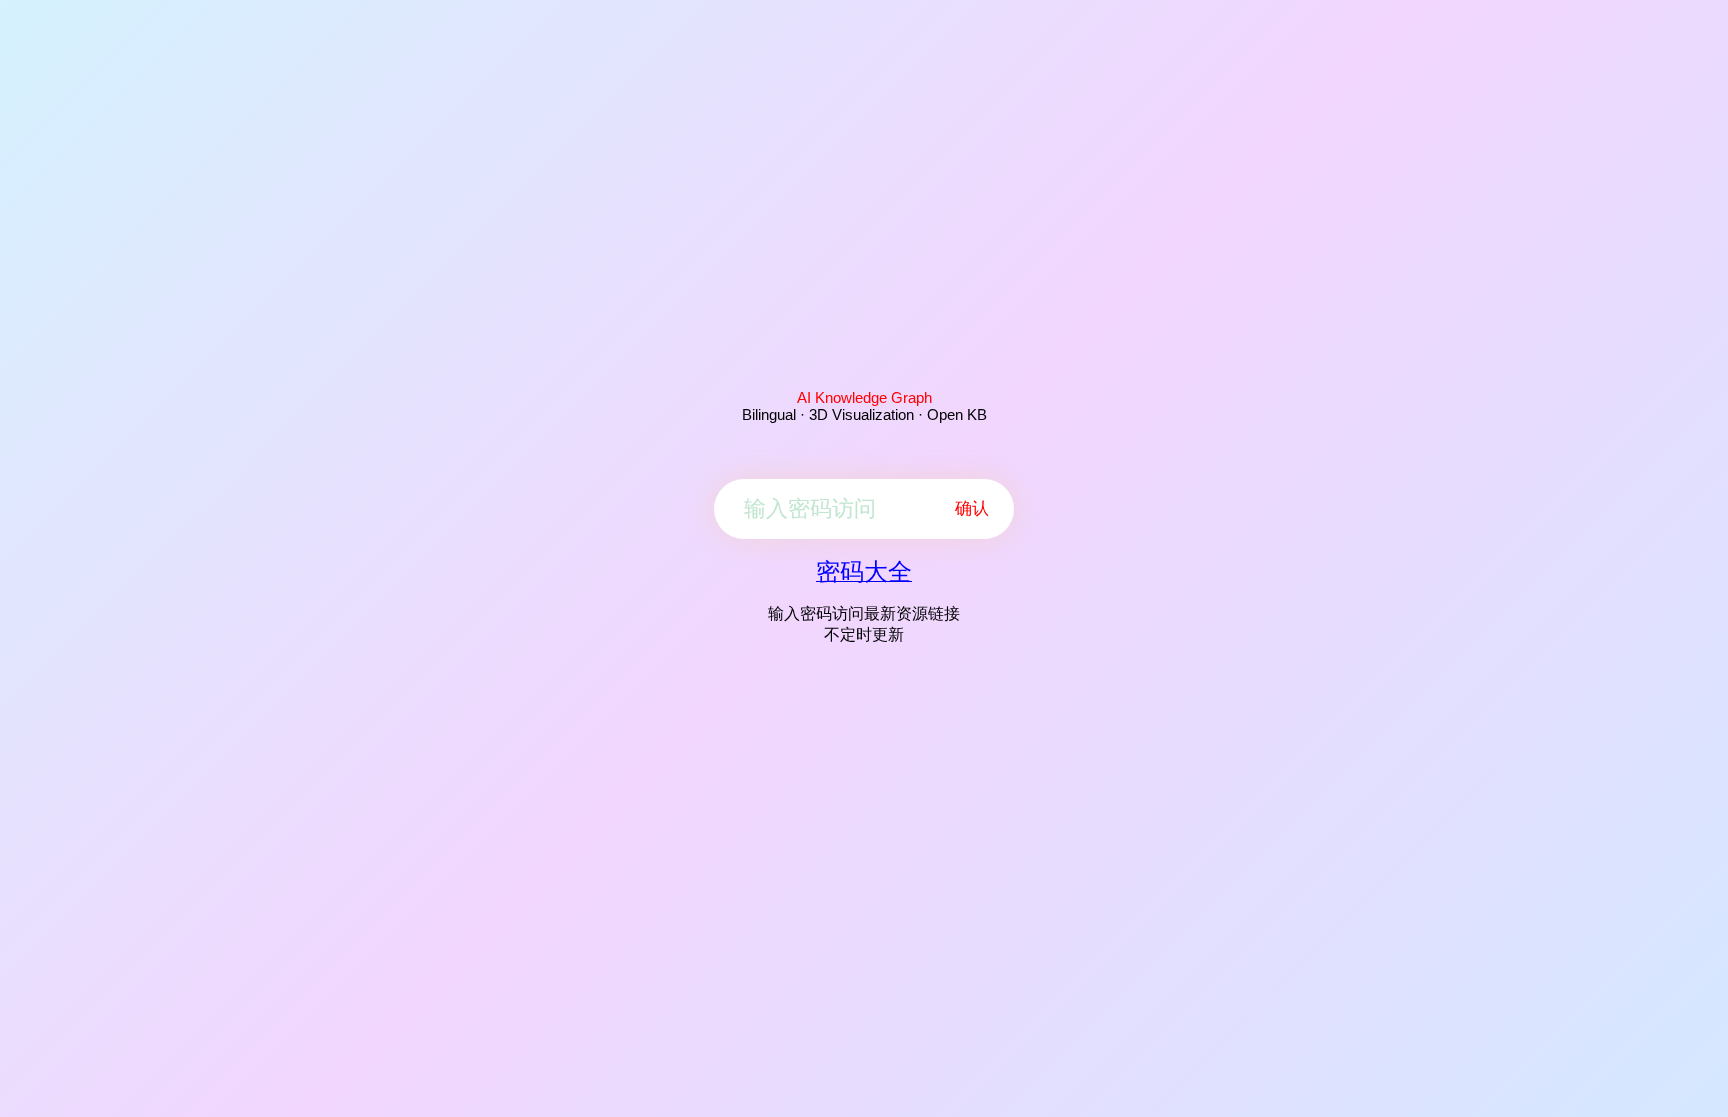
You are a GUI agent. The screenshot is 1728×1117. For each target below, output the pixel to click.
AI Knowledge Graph (864, 397)
